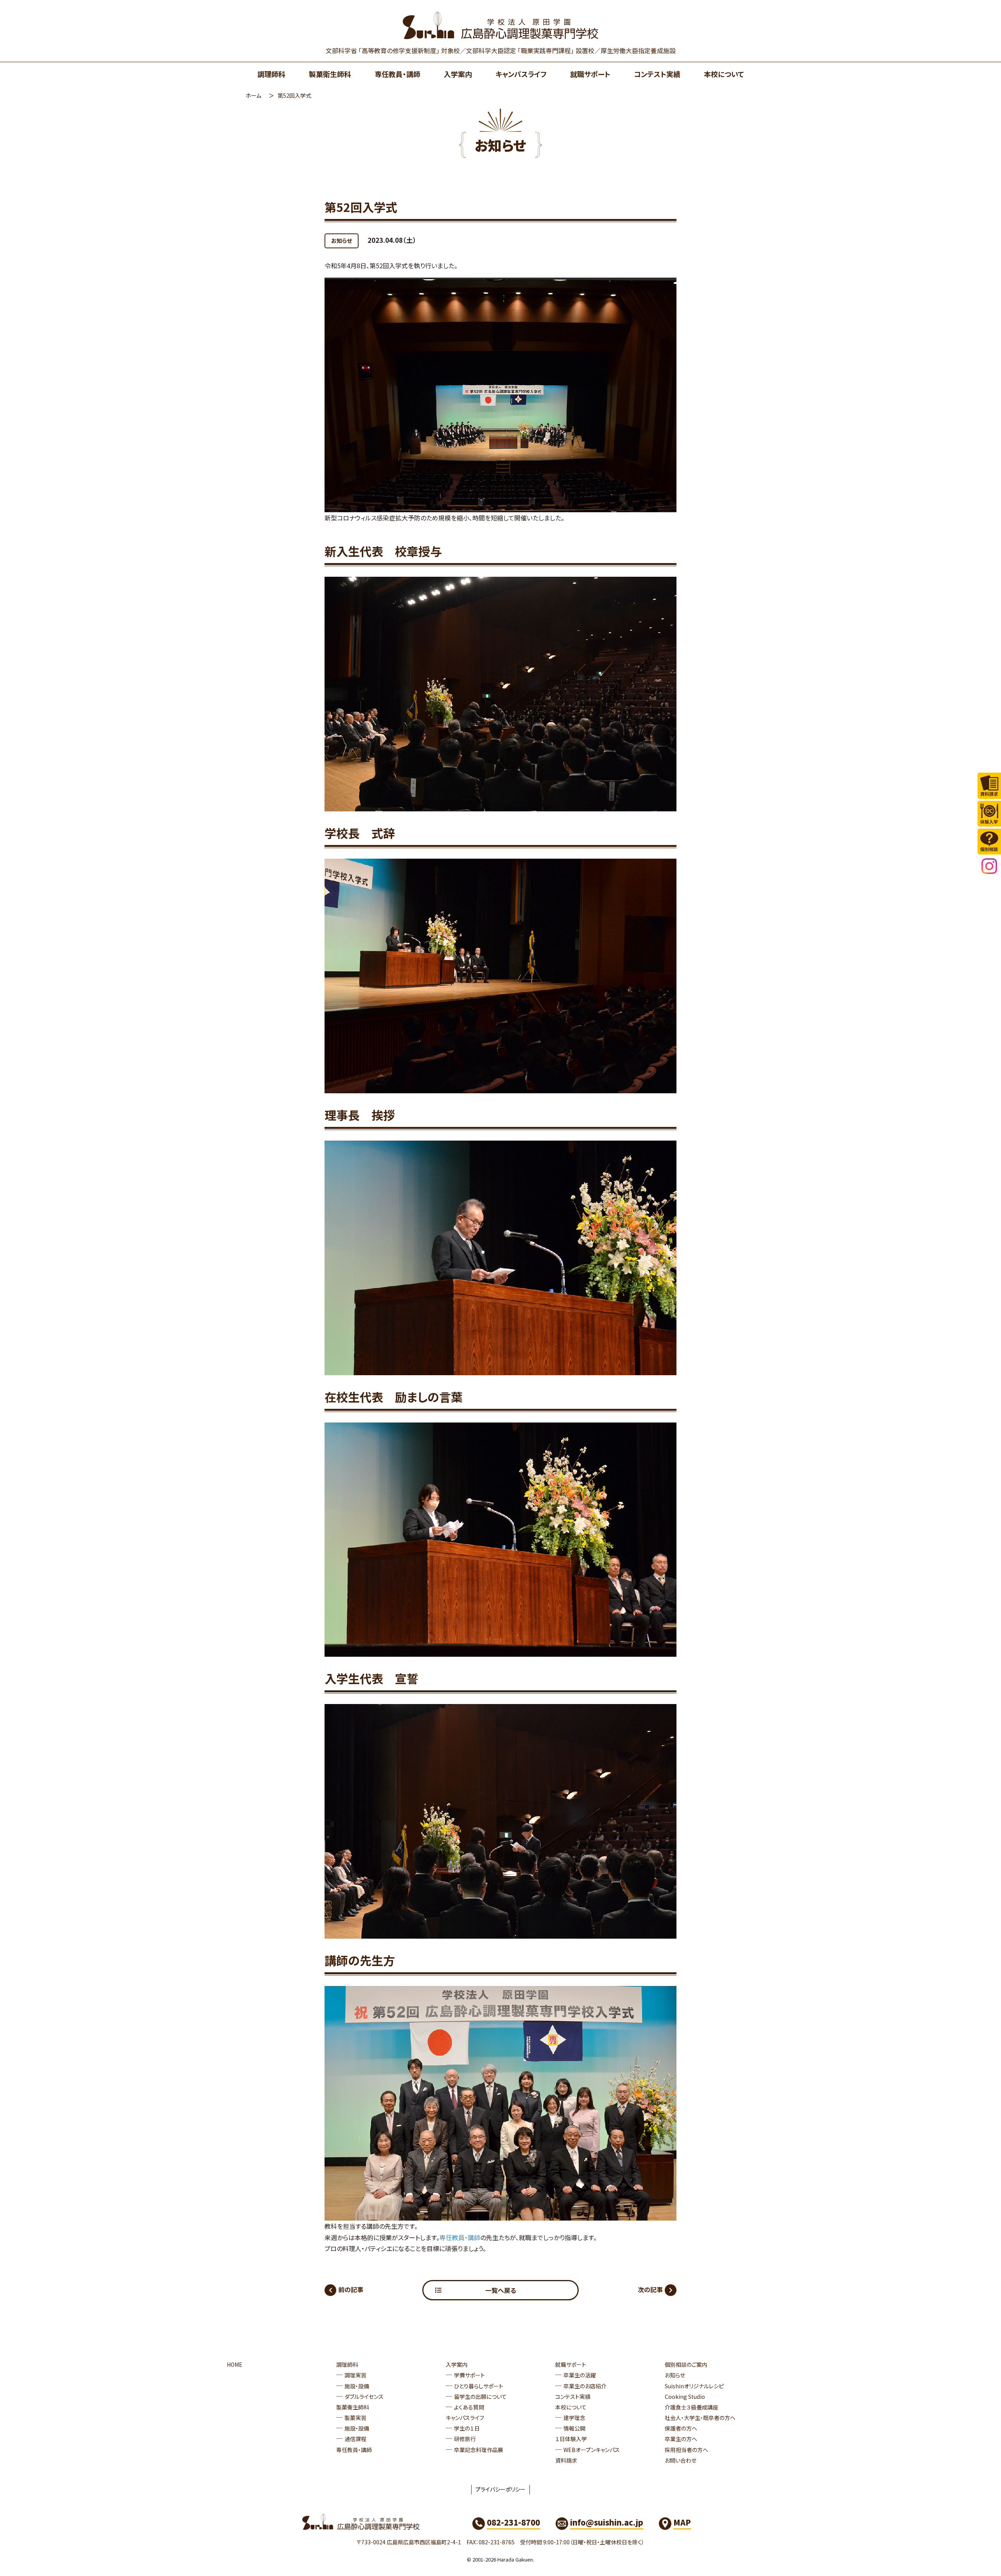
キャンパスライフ (521, 74)
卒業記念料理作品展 (479, 2450)
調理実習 (355, 2375)
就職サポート (590, 74)
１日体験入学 (571, 2439)
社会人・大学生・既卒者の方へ (700, 2418)
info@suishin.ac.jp (607, 2522)
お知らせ (342, 240)
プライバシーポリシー (500, 2489)
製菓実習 (355, 2418)
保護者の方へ (681, 2428)
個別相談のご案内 (686, 2364)
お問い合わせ (681, 2460)
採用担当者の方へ (686, 2450)
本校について (724, 74)
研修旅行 (465, 2439)
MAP (682, 2522)
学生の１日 (467, 2428)
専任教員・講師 (397, 74)
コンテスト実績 (657, 74)
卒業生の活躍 (580, 2375)
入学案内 (458, 74)
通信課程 (355, 2439)
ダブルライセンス (364, 2397)
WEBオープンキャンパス (592, 2450)
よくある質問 (469, 2407)
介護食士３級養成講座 (692, 2407)
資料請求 (566, 2460)
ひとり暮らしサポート (479, 2386)
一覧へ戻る (501, 2290)
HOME (235, 2364)
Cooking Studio (685, 2397)
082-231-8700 (513, 2522)
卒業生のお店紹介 (585, 2386)
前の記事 (351, 2289)
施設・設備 (357, 2386)
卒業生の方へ (681, 2439)
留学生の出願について (480, 2397)
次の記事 (650, 2289)
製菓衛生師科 (330, 74)
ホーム (253, 95)
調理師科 (271, 74)
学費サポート (469, 2375)
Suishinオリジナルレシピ (694, 2386)
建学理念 (574, 2418)
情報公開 (574, 2428)
